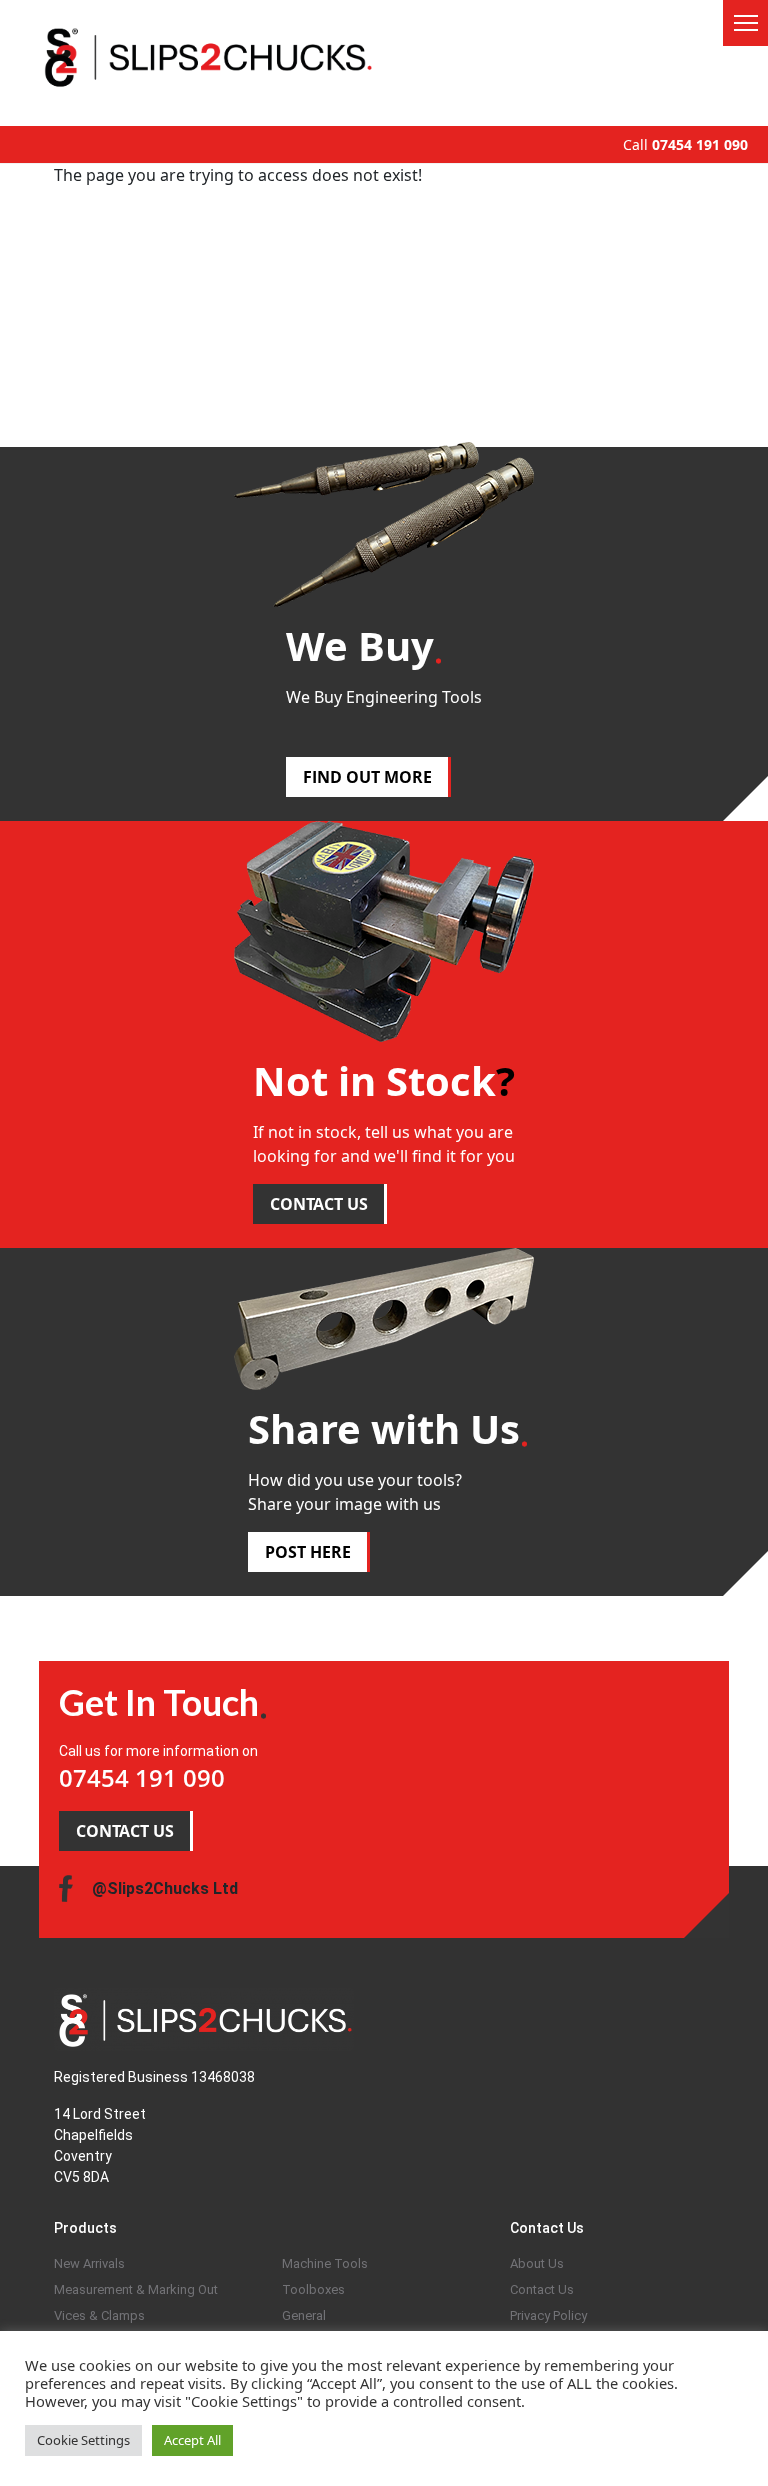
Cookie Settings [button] (83, 2440)
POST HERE (308, 1552)
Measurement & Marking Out (136, 2289)
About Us (537, 2263)
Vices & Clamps (99, 2315)
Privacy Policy (548, 2315)
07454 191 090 (700, 144)
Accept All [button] (192, 2440)
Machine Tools (325, 2263)
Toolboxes (313, 2289)
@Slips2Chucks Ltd (165, 1888)
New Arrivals (89, 2263)
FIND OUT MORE (367, 777)
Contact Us (542, 2289)
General (304, 2315)
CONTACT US (319, 1204)
